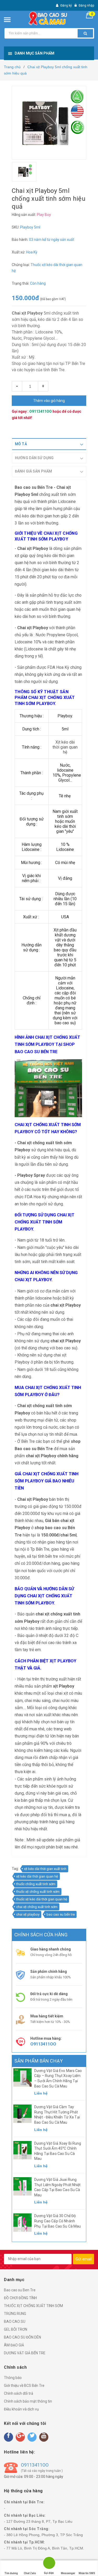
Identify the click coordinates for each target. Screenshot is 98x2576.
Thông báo (13, 2378)
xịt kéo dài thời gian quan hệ (37, 1876)
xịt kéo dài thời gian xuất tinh (45, 1869)
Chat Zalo (30, 2573)
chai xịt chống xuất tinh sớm (37, 1907)
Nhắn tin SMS (87, 2573)
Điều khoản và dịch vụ (21, 2409)
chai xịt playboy (28, 1914)
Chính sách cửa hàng (41, 1935)
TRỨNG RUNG (15, 2314)
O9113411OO (41, 411)
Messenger (68, 2573)
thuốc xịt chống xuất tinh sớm (38, 1892)
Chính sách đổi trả (19, 2393)
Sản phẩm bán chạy (39, 2061)
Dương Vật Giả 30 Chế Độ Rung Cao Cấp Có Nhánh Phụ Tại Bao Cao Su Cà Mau (58, 2221)
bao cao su (66, 1348)
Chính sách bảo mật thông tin (28, 2401)
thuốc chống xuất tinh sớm (36, 1884)
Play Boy (44, 215)
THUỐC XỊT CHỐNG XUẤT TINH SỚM (33, 2306)
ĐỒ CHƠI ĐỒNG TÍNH (20, 2298)
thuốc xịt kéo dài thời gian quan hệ (42, 1899)
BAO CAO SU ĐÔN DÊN (22, 2337)
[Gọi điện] (49, 2564)
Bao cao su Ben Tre (20, 2290)
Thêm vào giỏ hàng (49, 401)
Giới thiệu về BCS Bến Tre (24, 2386)
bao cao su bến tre (61, 1914)
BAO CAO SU (15, 2321)
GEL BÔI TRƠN (16, 2329)
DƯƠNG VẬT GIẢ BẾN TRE (25, 2353)
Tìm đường (11, 2573)
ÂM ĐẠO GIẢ (14, 2345)
